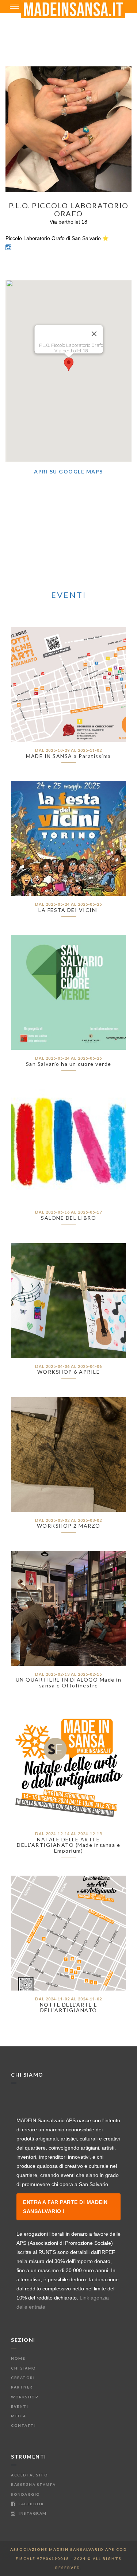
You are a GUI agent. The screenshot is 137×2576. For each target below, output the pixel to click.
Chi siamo (24, 2368)
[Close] (94, 334)
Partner (22, 2387)
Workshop (25, 2397)
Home (18, 2358)
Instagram (32, 2513)
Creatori (23, 2378)
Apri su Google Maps (68, 471)
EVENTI (69, 595)
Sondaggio (26, 2494)
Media (19, 2416)
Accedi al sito (29, 2475)
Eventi (20, 2406)
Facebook (31, 2504)
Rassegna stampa (33, 2484)
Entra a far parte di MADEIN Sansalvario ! (65, 2207)
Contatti (23, 2425)
